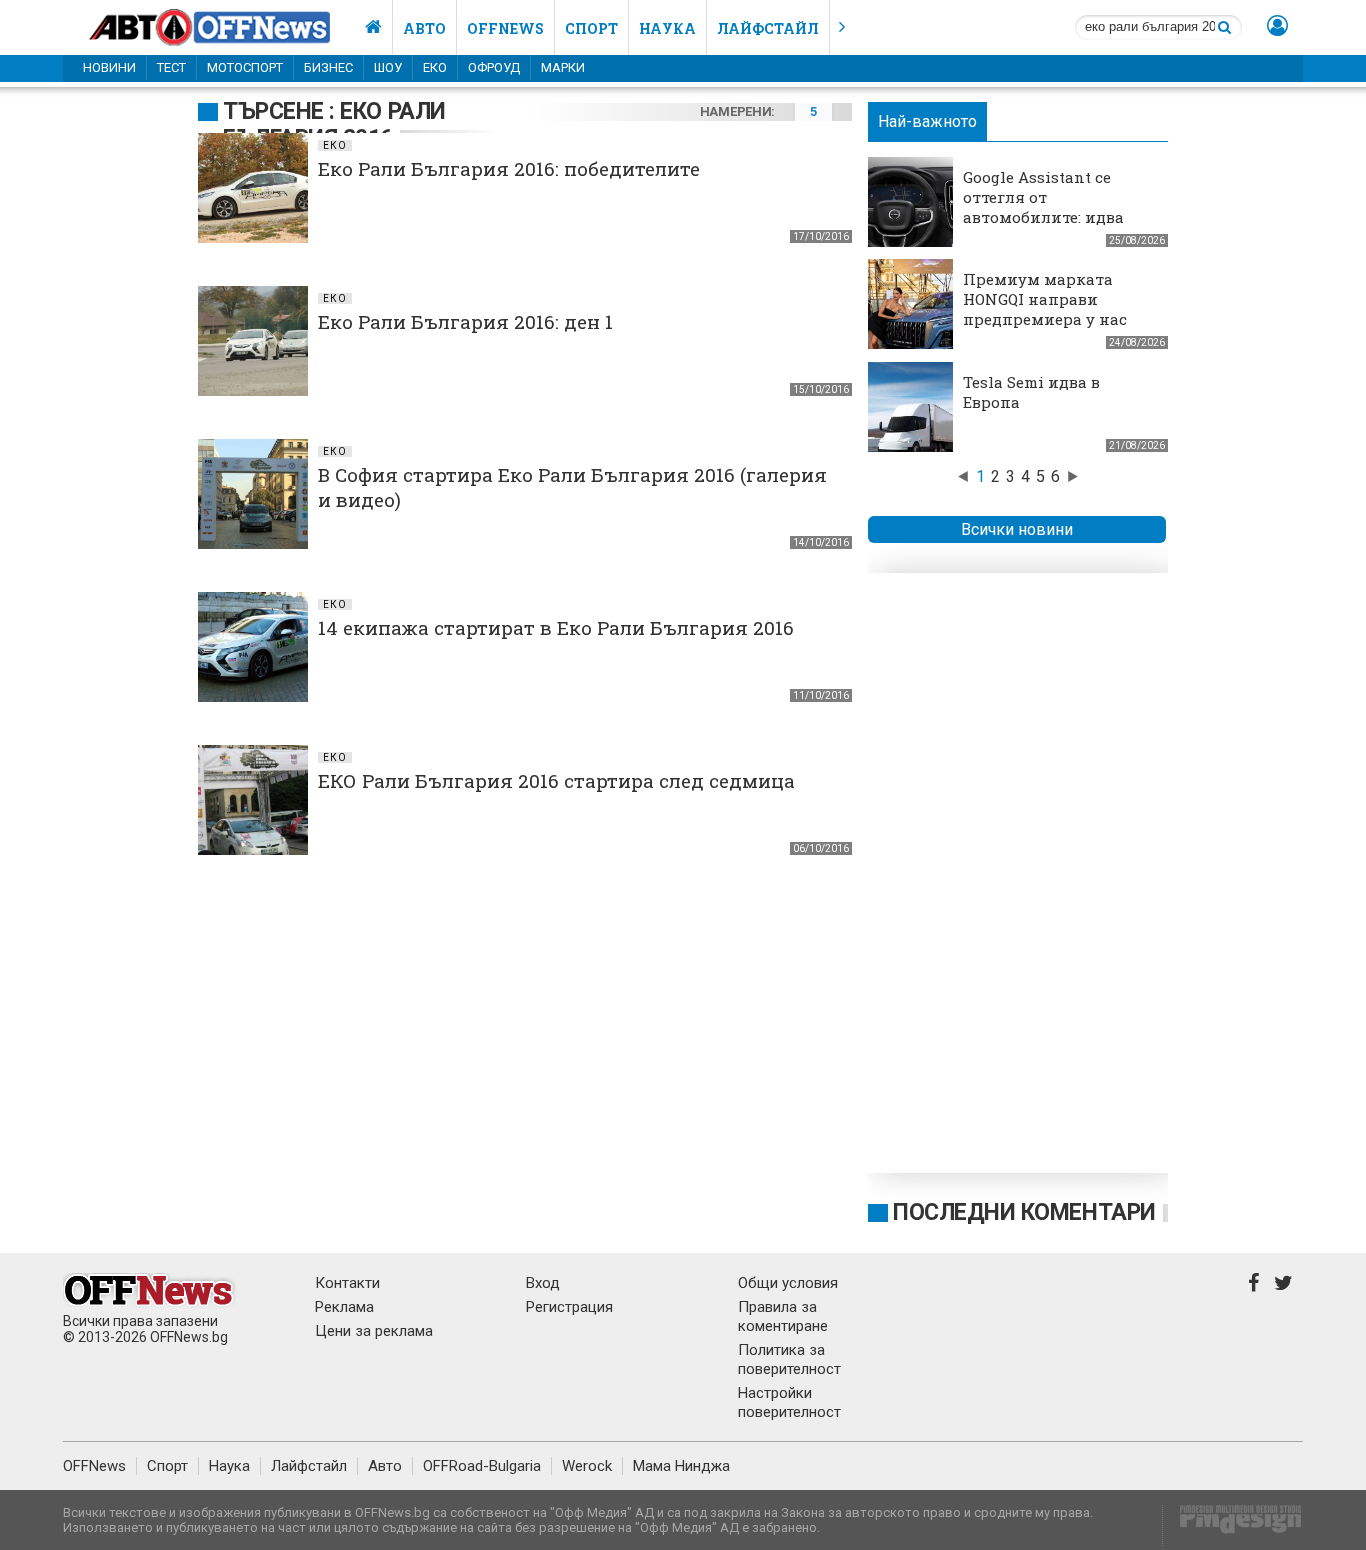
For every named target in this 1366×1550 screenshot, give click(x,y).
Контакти (347, 1283)
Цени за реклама (374, 1331)
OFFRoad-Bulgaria (482, 1466)
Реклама (344, 1307)
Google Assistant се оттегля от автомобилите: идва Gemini (1043, 207)
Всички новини (1017, 529)
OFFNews (94, 1466)
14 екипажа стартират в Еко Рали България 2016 (556, 627)
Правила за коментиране (783, 1316)
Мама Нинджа (681, 1466)
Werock (587, 1466)
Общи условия (788, 1283)
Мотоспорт (245, 67)
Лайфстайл (768, 28)
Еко (435, 67)
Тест (171, 67)
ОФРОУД (494, 67)
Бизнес (328, 67)
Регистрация (569, 1307)
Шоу (388, 67)
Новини (109, 67)
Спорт (591, 28)
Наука (667, 28)
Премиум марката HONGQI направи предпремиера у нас (1045, 299)
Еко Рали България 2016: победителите (509, 168)
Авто (424, 28)
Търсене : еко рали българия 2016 (334, 125)
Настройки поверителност (789, 1402)
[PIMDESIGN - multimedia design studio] (1232, 1525)
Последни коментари (1024, 1212)
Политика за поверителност (789, 1359)
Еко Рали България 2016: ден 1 (465, 321)
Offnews (505, 28)
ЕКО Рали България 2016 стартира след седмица (556, 780)
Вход (543, 1283)
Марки (563, 67)
